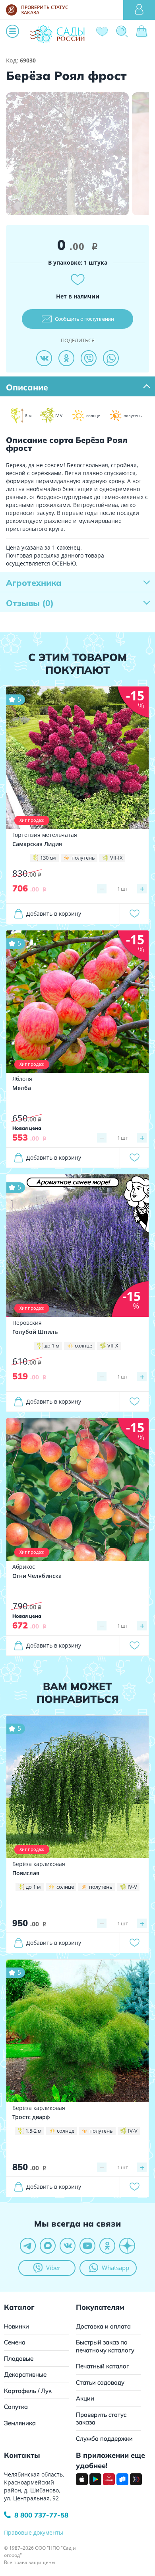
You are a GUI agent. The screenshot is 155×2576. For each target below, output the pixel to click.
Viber (53, 2268)
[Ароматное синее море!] (77, 1245)
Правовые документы (34, 2532)
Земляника (20, 2423)
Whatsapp (115, 2268)
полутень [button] (83, 858)
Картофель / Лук (28, 2391)
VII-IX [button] (116, 858)
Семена (15, 2342)
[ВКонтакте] (44, 358)
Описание (27, 387)
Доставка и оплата (103, 2326)
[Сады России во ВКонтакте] (68, 2246)
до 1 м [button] (52, 1346)
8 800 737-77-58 (41, 2515)
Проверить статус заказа (101, 2419)
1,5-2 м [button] (34, 2131)
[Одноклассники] (66, 358)
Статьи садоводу (100, 2382)
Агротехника (34, 583)
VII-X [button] (113, 1346)
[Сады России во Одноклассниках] (107, 2246)
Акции (85, 2398)
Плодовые (19, 2359)
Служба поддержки (104, 2439)
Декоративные (25, 2374)
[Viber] (89, 358)
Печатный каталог (103, 2366)
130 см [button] (48, 858)
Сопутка (16, 2407)
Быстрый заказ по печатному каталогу (105, 2346)
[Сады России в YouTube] (87, 2246)
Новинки (16, 2326)
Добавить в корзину (54, 914)
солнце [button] (83, 1346)
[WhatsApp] (111, 358)
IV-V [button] (132, 1887)
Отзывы (30, 603)
